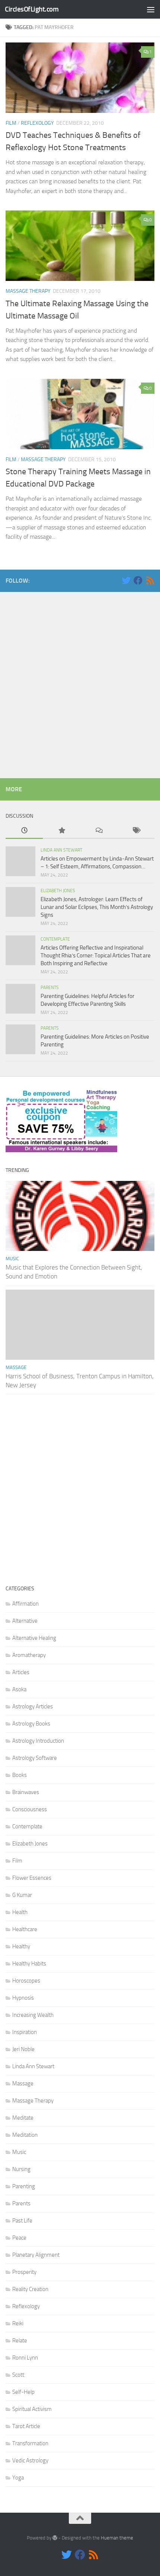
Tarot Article (26, 2426)
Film (11, 123)
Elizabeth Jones (58, 891)
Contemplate (55, 939)
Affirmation (25, 1604)
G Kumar (22, 1895)
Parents (50, 988)
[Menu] (151, 9)
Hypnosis (23, 1998)
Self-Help (23, 2392)
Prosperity (24, 2272)
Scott (18, 2375)
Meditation (25, 2135)
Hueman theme (117, 2538)
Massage (16, 1367)
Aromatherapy (29, 1655)
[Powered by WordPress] (55, 2538)
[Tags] (136, 831)
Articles (21, 1672)
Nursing (21, 2169)
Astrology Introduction (38, 1741)
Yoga (18, 2478)
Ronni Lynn (25, 2358)
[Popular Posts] (61, 831)
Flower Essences (32, 1878)
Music (12, 1259)
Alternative (25, 1621)
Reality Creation (30, 2289)
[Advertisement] (80, 683)
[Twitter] (126, 580)
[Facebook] (138, 580)
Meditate (23, 2118)
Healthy (21, 1946)
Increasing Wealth (33, 2015)
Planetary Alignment (36, 2255)
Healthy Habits (29, 1964)
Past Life (22, 2221)
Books (20, 1775)
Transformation (30, 2443)
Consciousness (30, 1809)
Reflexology (37, 123)
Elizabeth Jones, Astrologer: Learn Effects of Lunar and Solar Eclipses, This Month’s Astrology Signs (97, 907)
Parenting (24, 2186)
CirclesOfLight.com (32, 9)
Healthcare (25, 1929)
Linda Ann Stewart (61, 850)
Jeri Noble (23, 2049)
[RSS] (150, 580)
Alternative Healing (34, 1638)
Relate (20, 2341)
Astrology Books (31, 1724)
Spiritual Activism (32, 2409)
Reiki (18, 2323)
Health (20, 1912)
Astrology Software (35, 1758)
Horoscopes (26, 1981)
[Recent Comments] (99, 831)
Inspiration (25, 2032)
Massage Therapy (28, 291)
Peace (19, 2238)
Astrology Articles (33, 1707)
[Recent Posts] (24, 831)
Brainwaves (26, 1792)
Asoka (19, 1689)
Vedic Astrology (30, 2461)
